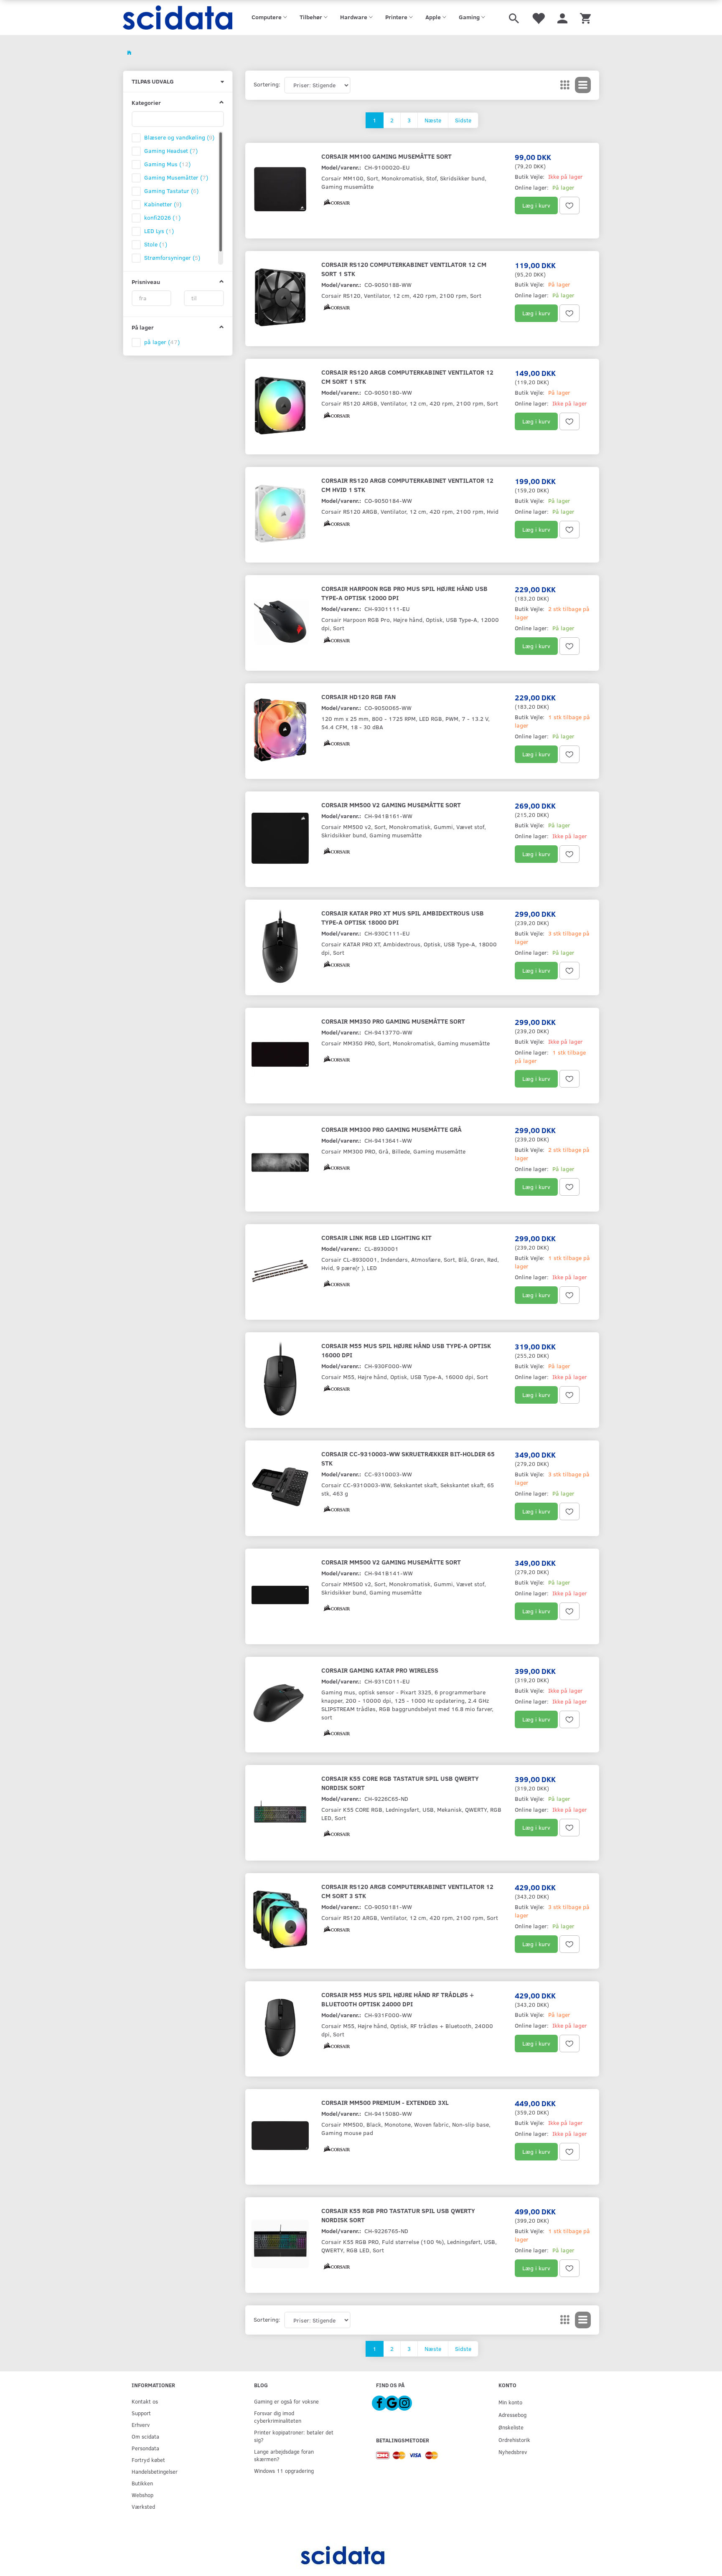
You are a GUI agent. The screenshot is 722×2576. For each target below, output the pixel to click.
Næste (433, 120)
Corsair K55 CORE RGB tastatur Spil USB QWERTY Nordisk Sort (400, 1783)
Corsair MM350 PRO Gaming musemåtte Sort (393, 1021)
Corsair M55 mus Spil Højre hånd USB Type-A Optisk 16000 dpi (406, 1350)
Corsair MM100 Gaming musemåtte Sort (386, 156)
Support (141, 2413)
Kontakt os (145, 2401)
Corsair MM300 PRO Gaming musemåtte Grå (392, 1129)
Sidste (463, 120)
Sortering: (267, 84)
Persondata (145, 2448)
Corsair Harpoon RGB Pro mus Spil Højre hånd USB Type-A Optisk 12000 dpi (404, 593)
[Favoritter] (538, 18)
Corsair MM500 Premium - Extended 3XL (385, 2102)
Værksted (143, 2506)
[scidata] (178, 18)
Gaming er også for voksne (286, 2401)
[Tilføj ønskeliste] (569, 205)
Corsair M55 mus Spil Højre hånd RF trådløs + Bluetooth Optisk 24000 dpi (398, 1999)
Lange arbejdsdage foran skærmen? (284, 2455)
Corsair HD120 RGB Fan (358, 696)
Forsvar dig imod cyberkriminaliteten (278, 2417)
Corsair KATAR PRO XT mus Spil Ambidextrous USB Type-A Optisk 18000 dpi (403, 917)
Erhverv (141, 2425)
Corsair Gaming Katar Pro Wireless (380, 1670)
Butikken (142, 2483)
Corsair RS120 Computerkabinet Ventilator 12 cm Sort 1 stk (404, 269)
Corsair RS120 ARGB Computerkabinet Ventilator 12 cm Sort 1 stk (407, 377)
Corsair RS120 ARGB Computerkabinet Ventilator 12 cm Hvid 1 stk (407, 485)
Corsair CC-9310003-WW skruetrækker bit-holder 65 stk (408, 1458)
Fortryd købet (148, 2460)
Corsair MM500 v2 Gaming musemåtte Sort (391, 805)
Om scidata (145, 2436)
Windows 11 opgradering (284, 2471)
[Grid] (565, 85)
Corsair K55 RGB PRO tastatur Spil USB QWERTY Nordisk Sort (398, 2215)
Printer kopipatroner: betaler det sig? (294, 2436)
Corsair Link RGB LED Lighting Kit (376, 1237)
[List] (583, 85)
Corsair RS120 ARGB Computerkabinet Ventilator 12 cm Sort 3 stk (407, 1891)
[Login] (562, 18)
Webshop (142, 2495)
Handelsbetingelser (155, 2471)
